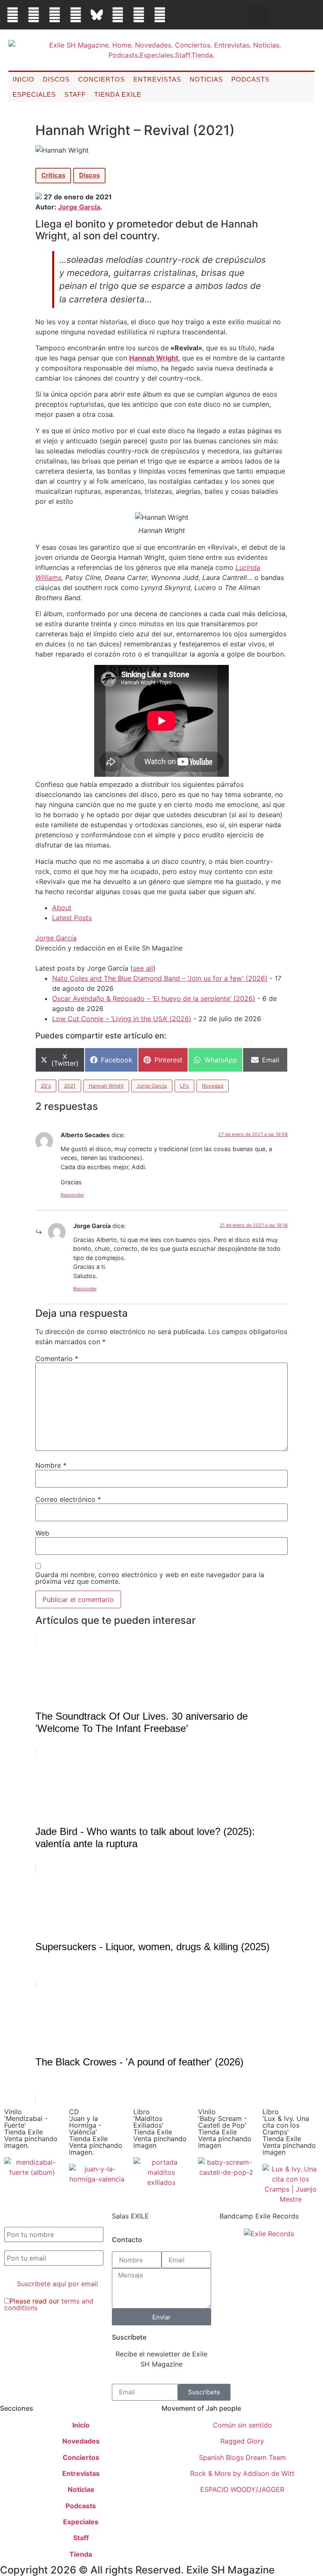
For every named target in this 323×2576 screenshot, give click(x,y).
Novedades (81, 2441)
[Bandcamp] (160, 15)
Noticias (206, 79)
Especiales (34, 94)
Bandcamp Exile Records (259, 2216)
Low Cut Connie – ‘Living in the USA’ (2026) (122, 1019)
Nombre (51, 1465)
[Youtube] (139, 15)
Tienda (81, 2554)
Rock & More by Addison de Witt (242, 2473)
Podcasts (250, 79)
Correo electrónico (68, 1499)
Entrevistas (157, 79)
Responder (72, 1195)
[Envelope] (181, 15)
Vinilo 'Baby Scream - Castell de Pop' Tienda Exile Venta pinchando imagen (225, 2129)
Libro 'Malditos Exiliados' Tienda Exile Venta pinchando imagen (160, 2129)
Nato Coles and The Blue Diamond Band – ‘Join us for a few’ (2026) (160, 978)
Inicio (24, 79)
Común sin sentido (242, 2425)
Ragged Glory (242, 2441)
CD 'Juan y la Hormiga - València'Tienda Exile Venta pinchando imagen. (96, 2132)
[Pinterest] (118, 15)
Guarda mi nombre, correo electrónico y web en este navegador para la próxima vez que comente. (150, 1578)
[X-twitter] (34, 15)
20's (46, 1086)
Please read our (49, 2304)
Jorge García (79, 207)
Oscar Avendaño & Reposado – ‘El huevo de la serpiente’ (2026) (154, 998)
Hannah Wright (154, 358)
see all (143, 968)
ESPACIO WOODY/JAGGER (242, 2489)
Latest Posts (72, 918)
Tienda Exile (118, 94)
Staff (75, 94)
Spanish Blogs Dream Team (242, 2457)
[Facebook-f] (13, 15)
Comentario (57, 1358)
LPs (184, 1086)
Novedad (213, 1086)
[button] (258, 15)
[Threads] (76, 15)
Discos (56, 79)
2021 (70, 1086)
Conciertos (102, 79)
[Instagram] (55, 15)
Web (42, 1533)
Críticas (53, 175)
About (62, 908)
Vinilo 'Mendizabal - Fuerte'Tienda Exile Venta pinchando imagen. (31, 2129)
